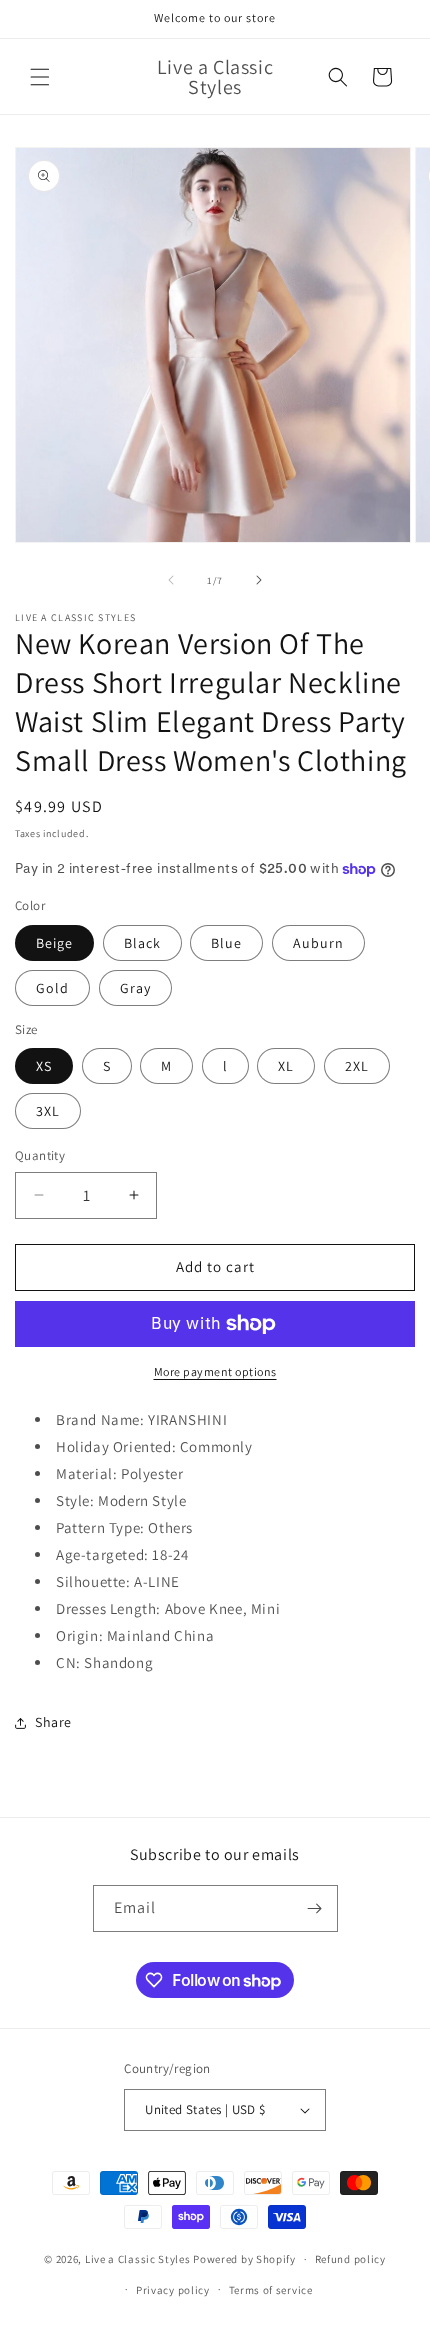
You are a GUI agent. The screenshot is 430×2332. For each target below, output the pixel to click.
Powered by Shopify (244, 2259)
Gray (135, 988)
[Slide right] (259, 580)
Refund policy (350, 2259)
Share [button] (53, 1722)
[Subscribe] (315, 1908)
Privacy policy (173, 2290)
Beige (54, 943)
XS (44, 1066)
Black (142, 943)
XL (286, 1066)
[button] (40, 77)
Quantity (40, 1155)
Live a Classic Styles (138, 2259)
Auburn (318, 943)
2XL (357, 1066)
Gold (52, 988)
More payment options (215, 1371)
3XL (48, 1111)
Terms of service (271, 2290)
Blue (226, 943)
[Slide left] (171, 580)
